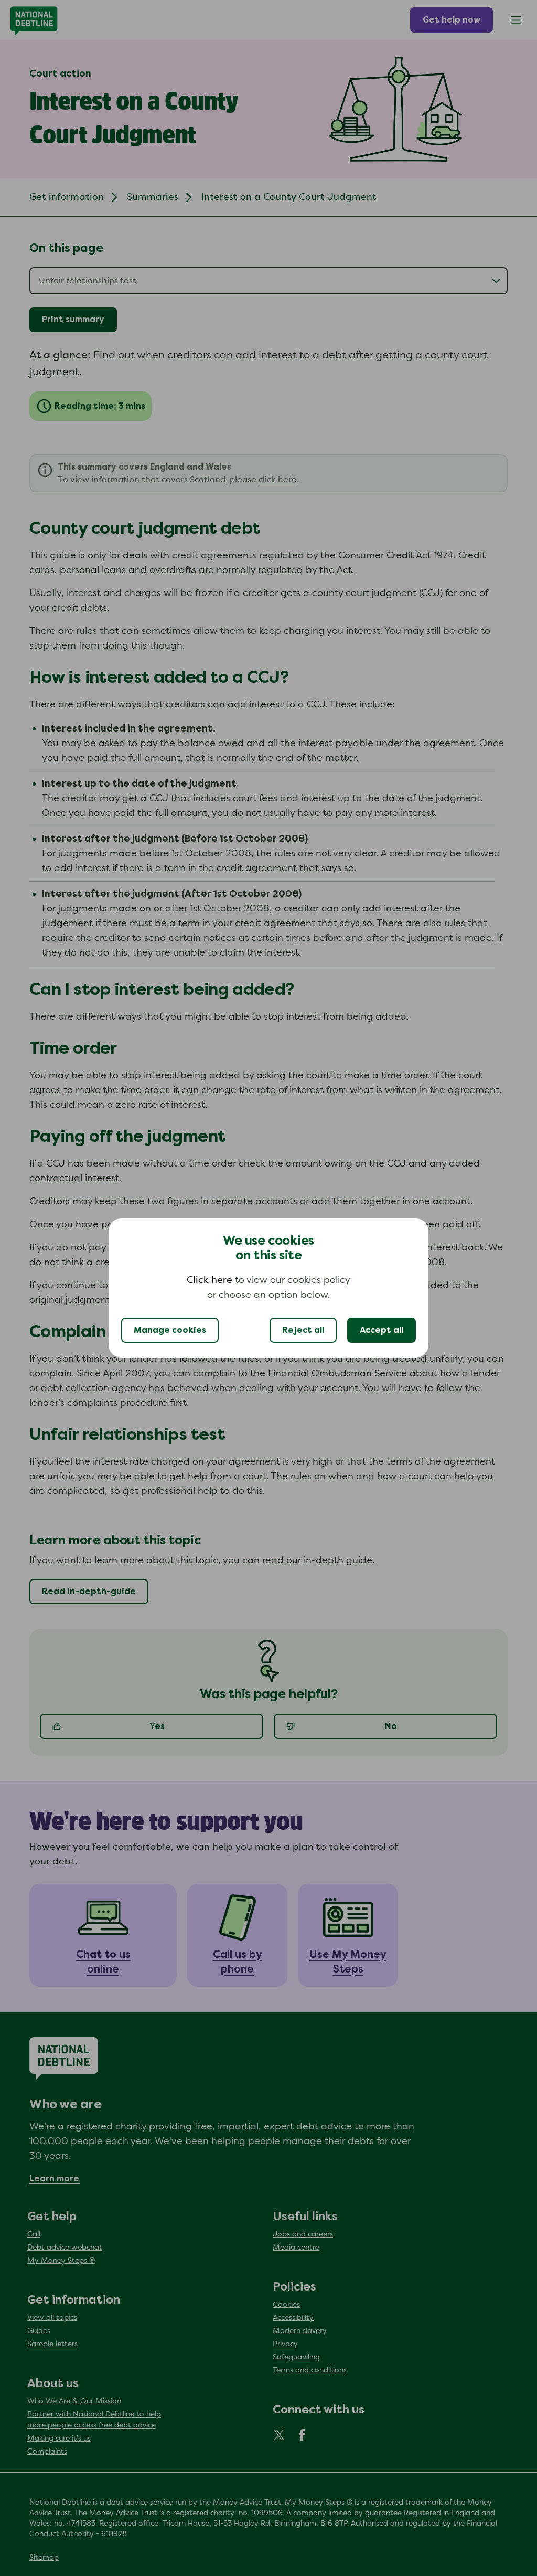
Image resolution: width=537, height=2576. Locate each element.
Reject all (303, 1330)
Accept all (382, 1330)
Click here (210, 1280)
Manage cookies (170, 1330)
